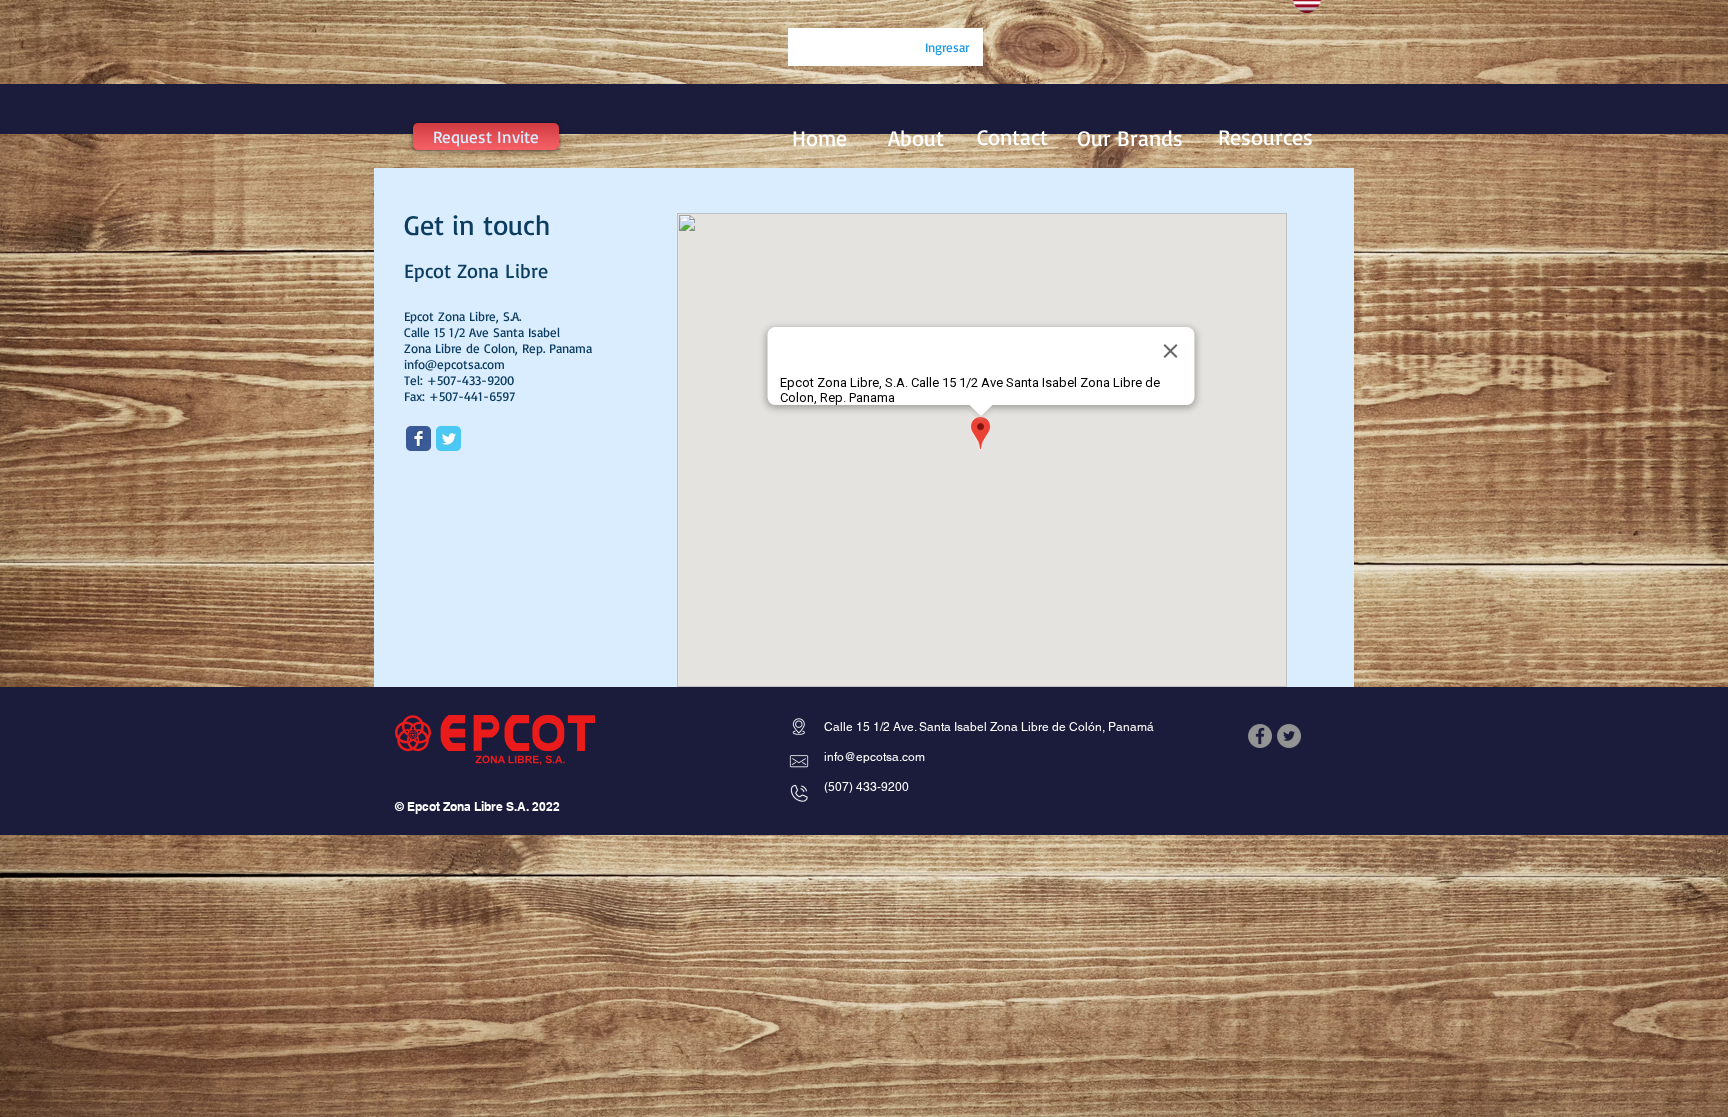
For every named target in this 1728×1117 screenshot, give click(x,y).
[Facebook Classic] (418, 438)
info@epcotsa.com (454, 364)
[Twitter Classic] (448, 438)
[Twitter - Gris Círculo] (1289, 736)
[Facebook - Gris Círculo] (1260, 736)
